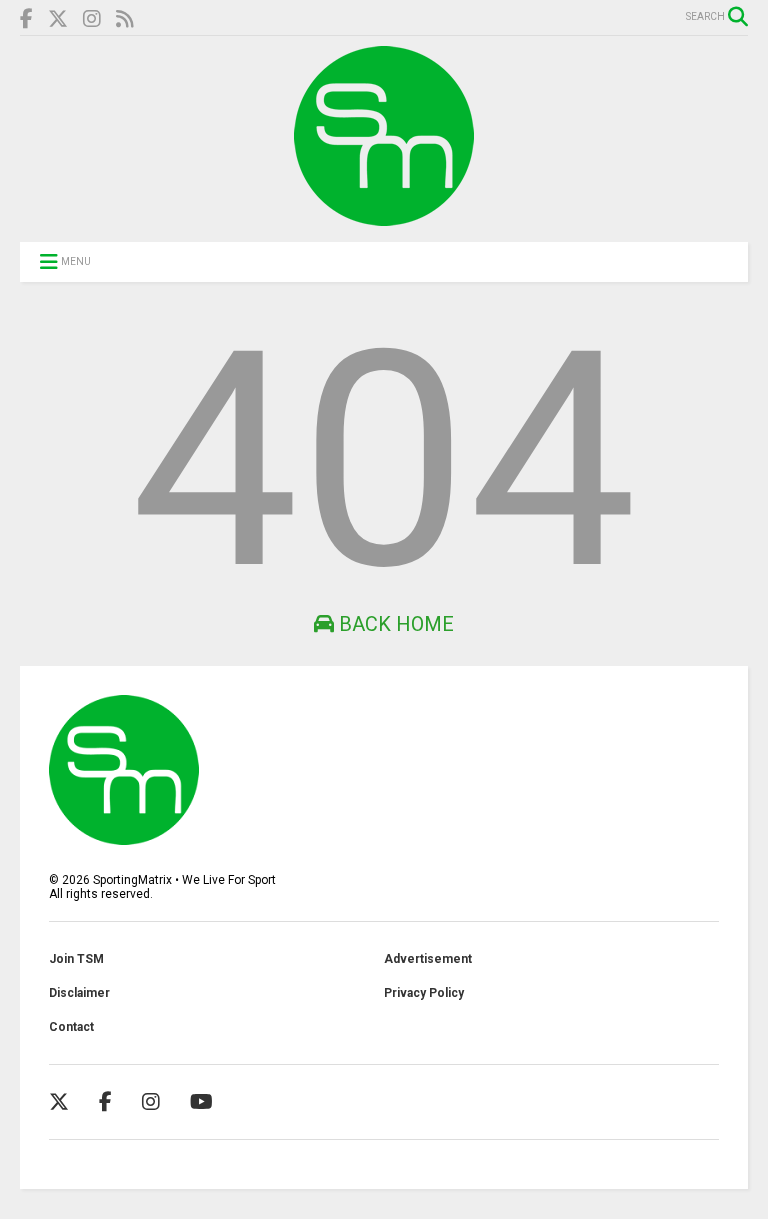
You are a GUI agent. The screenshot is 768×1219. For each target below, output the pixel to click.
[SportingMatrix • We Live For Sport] (384, 217)
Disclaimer (79, 993)
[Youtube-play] (201, 1102)
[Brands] (58, 19)
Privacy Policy (424, 993)
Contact (71, 1027)
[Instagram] (92, 19)
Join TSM (76, 959)
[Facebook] (26, 19)
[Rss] (125, 19)
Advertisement (428, 959)
